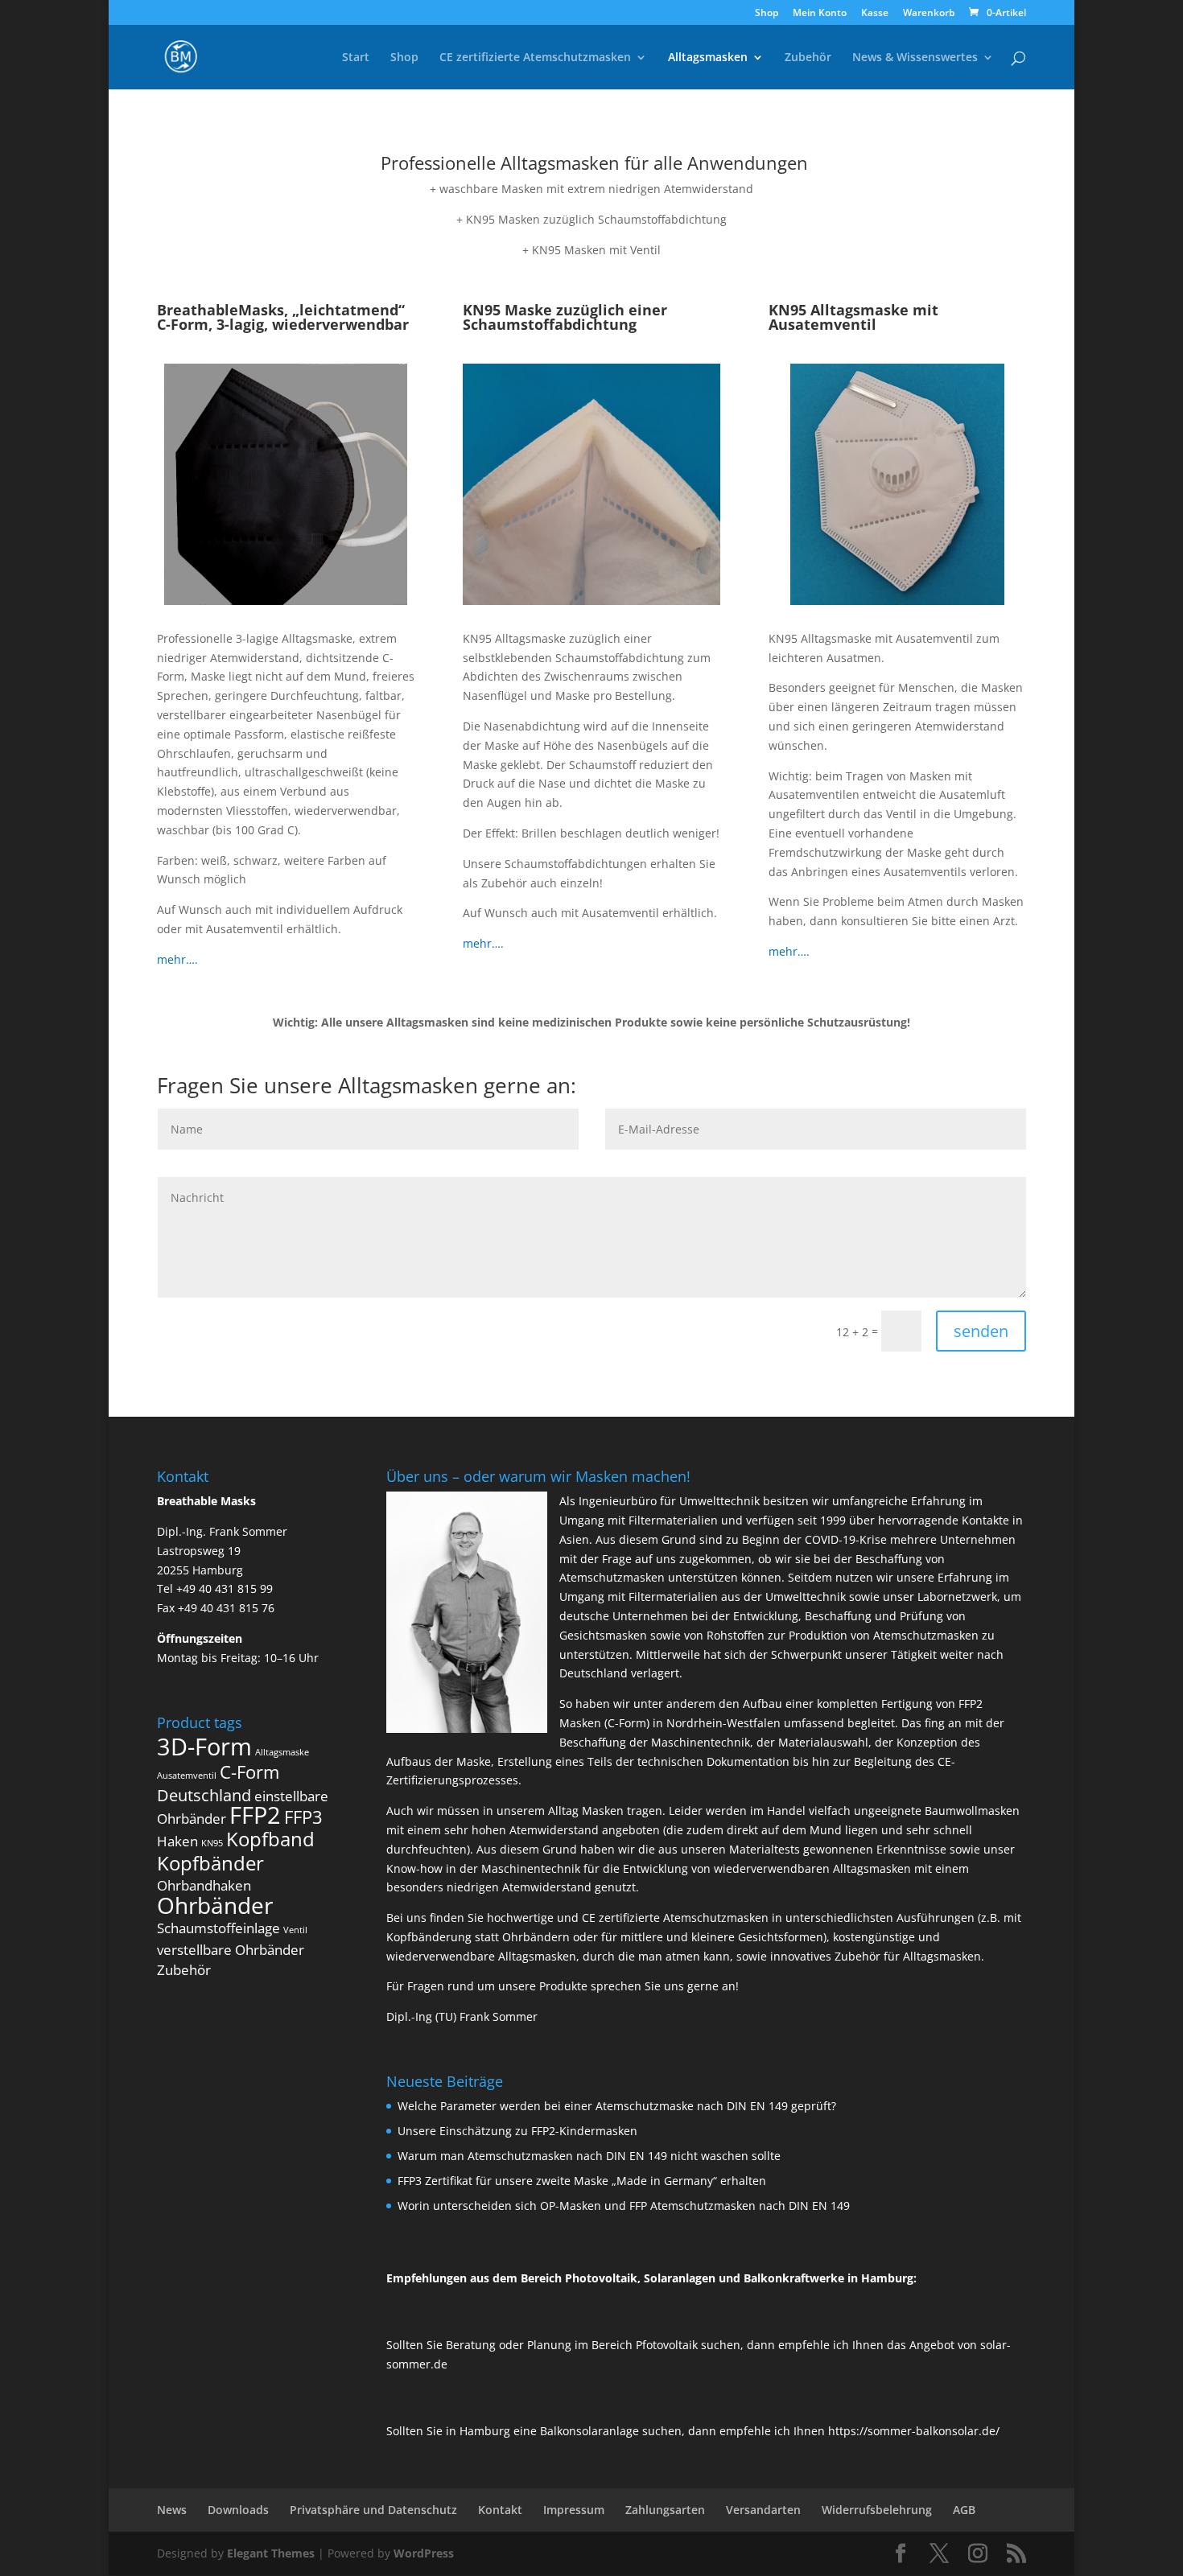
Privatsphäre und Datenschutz (373, 2510)
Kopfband (270, 1839)
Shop (767, 14)
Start (356, 58)
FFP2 (255, 1815)
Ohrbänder (215, 1905)
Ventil (295, 1930)
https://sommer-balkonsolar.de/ (914, 2431)
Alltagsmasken (708, 58)
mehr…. (177, 959)
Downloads (238, 2510)
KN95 (212, 1843)
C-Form (249, 1772)
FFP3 (303, 1817)
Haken (177, 1841)
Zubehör (808, 58)
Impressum (574, 2510)
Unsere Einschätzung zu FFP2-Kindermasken (517, 2131)
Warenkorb (929, 14)
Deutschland (204, 1795)
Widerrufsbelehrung (877, 2510)
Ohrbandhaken (204, 1885)
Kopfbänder (210, 1863)
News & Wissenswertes (915, 58)
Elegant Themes (271, 2553)
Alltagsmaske (282, 1752)
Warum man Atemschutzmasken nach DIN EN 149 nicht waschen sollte (589, 2156)
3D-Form (204, 1747)
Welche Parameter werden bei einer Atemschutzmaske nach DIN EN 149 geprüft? (617, 2106)
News (172, 2510)
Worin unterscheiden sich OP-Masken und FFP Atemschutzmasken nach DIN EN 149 (624, 2206)
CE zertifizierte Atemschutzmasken (535, 58)
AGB (964, 2510)
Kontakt (500, 2510)
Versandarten (763, 2510)
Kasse (875, 14)
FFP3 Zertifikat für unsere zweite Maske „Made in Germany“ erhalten (582, 2181)
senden (981, 1331)
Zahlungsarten (665, 2510)
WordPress (424, 2553)
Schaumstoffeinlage (218, 1928)
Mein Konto (820, 14)
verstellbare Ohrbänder (231, 1950)
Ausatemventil (187, 1776)
